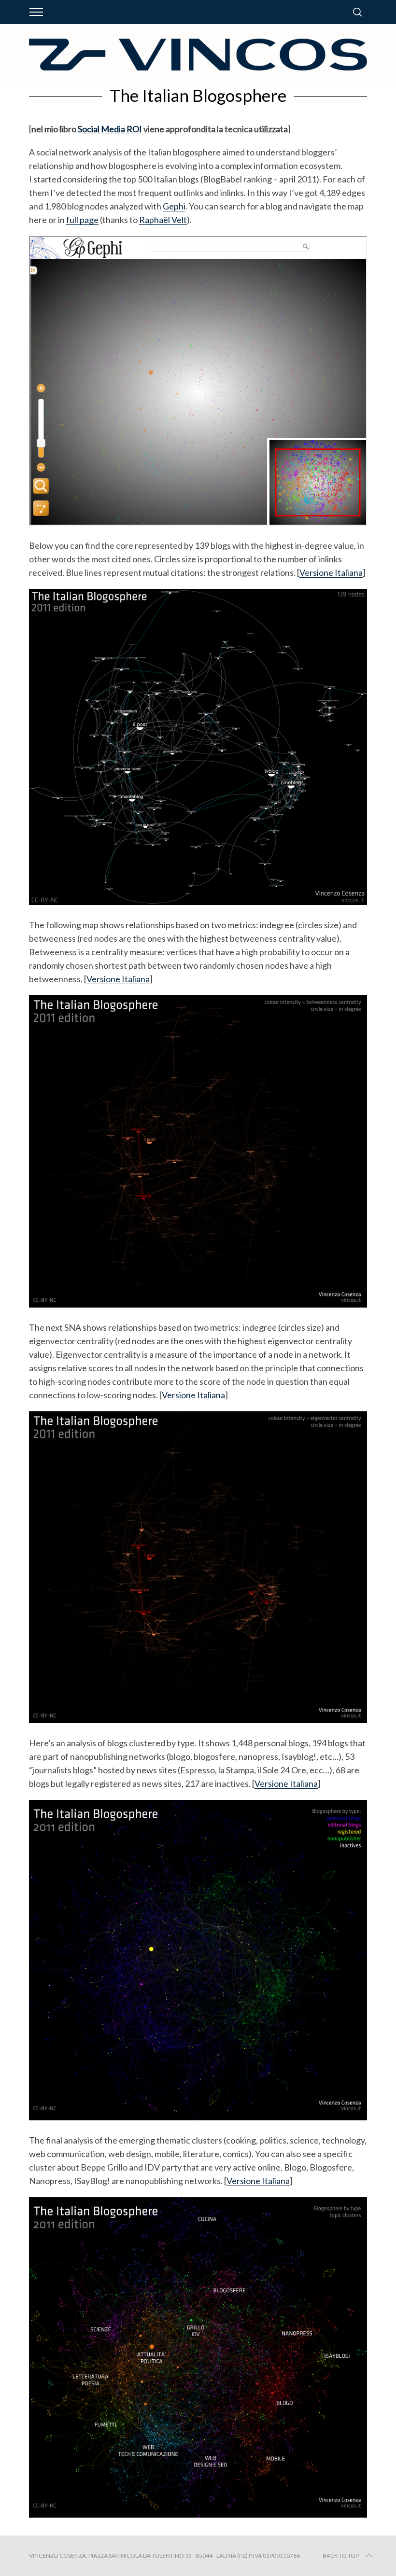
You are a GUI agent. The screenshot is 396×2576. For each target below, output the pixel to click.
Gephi (174, 206)
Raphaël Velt (163, 220)
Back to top (341, 2555)
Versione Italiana (331, 572)
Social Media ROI (110, 129)
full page (82, 220)
